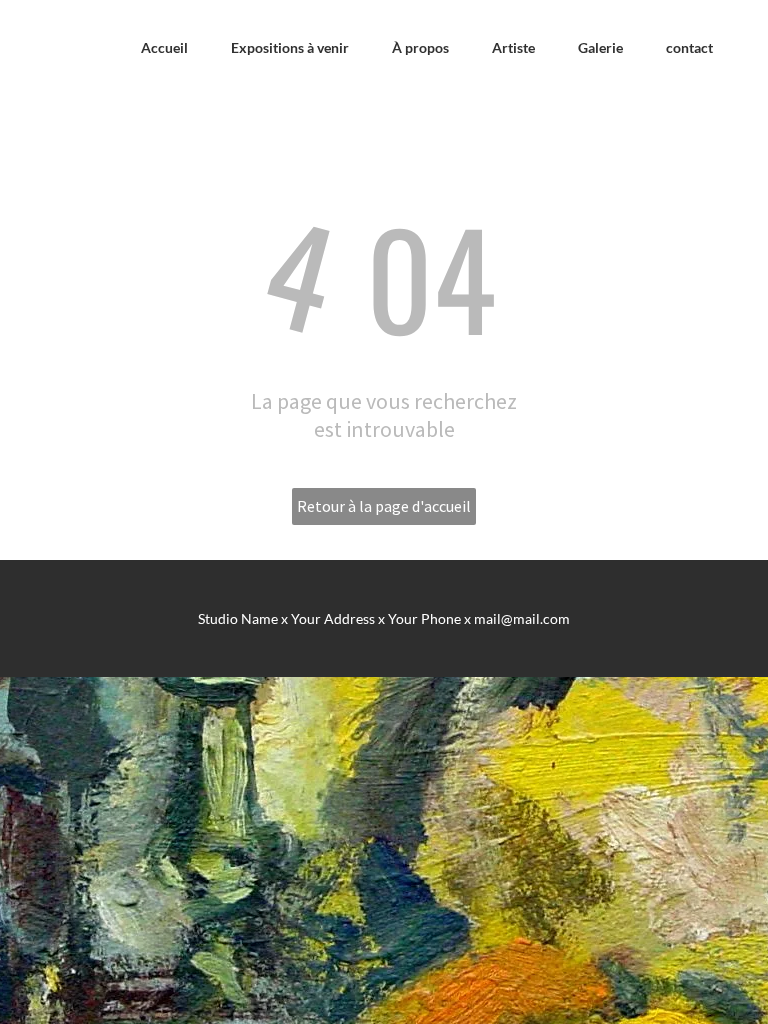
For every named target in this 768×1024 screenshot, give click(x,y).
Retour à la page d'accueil (384, 506)
